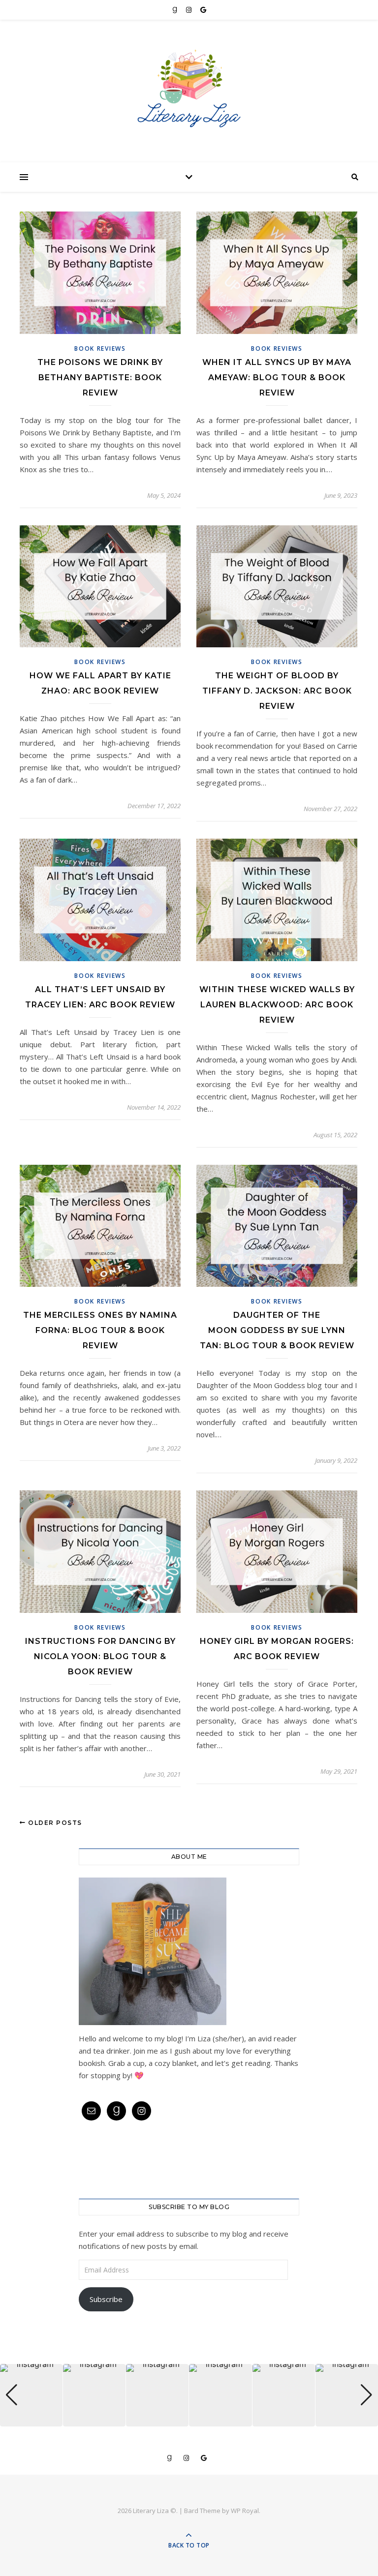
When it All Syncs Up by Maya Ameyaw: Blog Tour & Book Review (277, 378)
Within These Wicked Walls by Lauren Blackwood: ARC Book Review (277, 1005)
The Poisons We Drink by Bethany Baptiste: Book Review (100, 378)
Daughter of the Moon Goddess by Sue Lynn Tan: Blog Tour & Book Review (277, 1330)
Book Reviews (100, 349)
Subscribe (106, 2299)
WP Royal (245, 2511)
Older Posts (54, 1823)
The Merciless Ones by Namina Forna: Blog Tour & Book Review (100, 1330)
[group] (31, 2395)
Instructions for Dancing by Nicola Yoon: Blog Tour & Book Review (100, 1656)
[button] (189, 2420)
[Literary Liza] (189, 88)
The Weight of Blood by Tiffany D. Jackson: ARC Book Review (277, 691)
